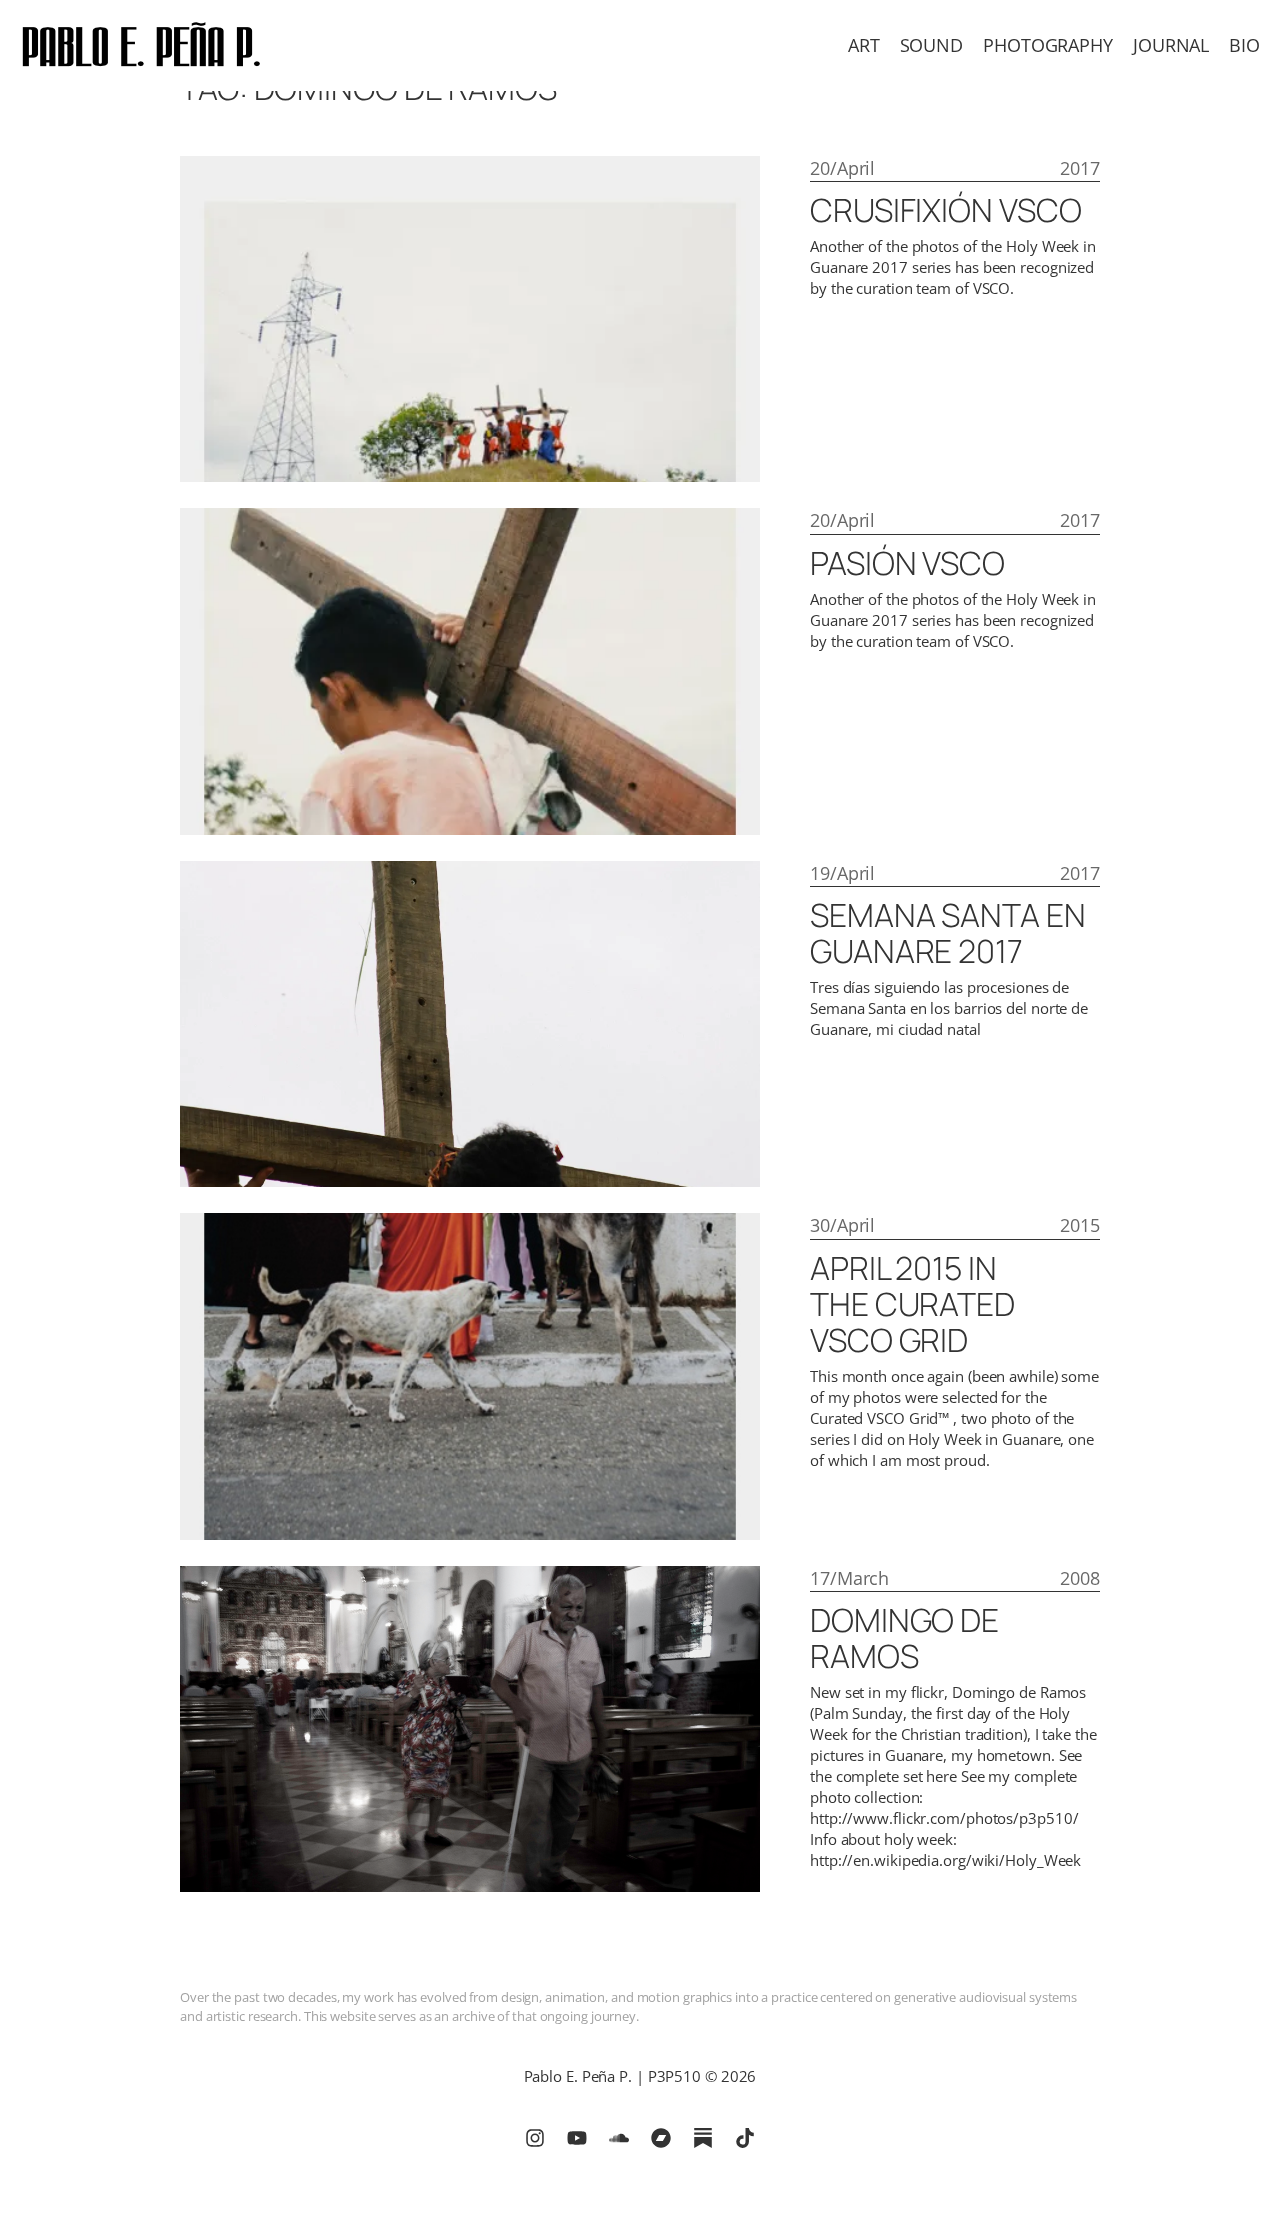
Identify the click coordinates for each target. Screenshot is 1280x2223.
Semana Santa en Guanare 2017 (948, 933)
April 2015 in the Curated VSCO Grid (912, 1304)
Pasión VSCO (907, 563)
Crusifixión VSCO (945, 210)
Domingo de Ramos (904, 1638)
